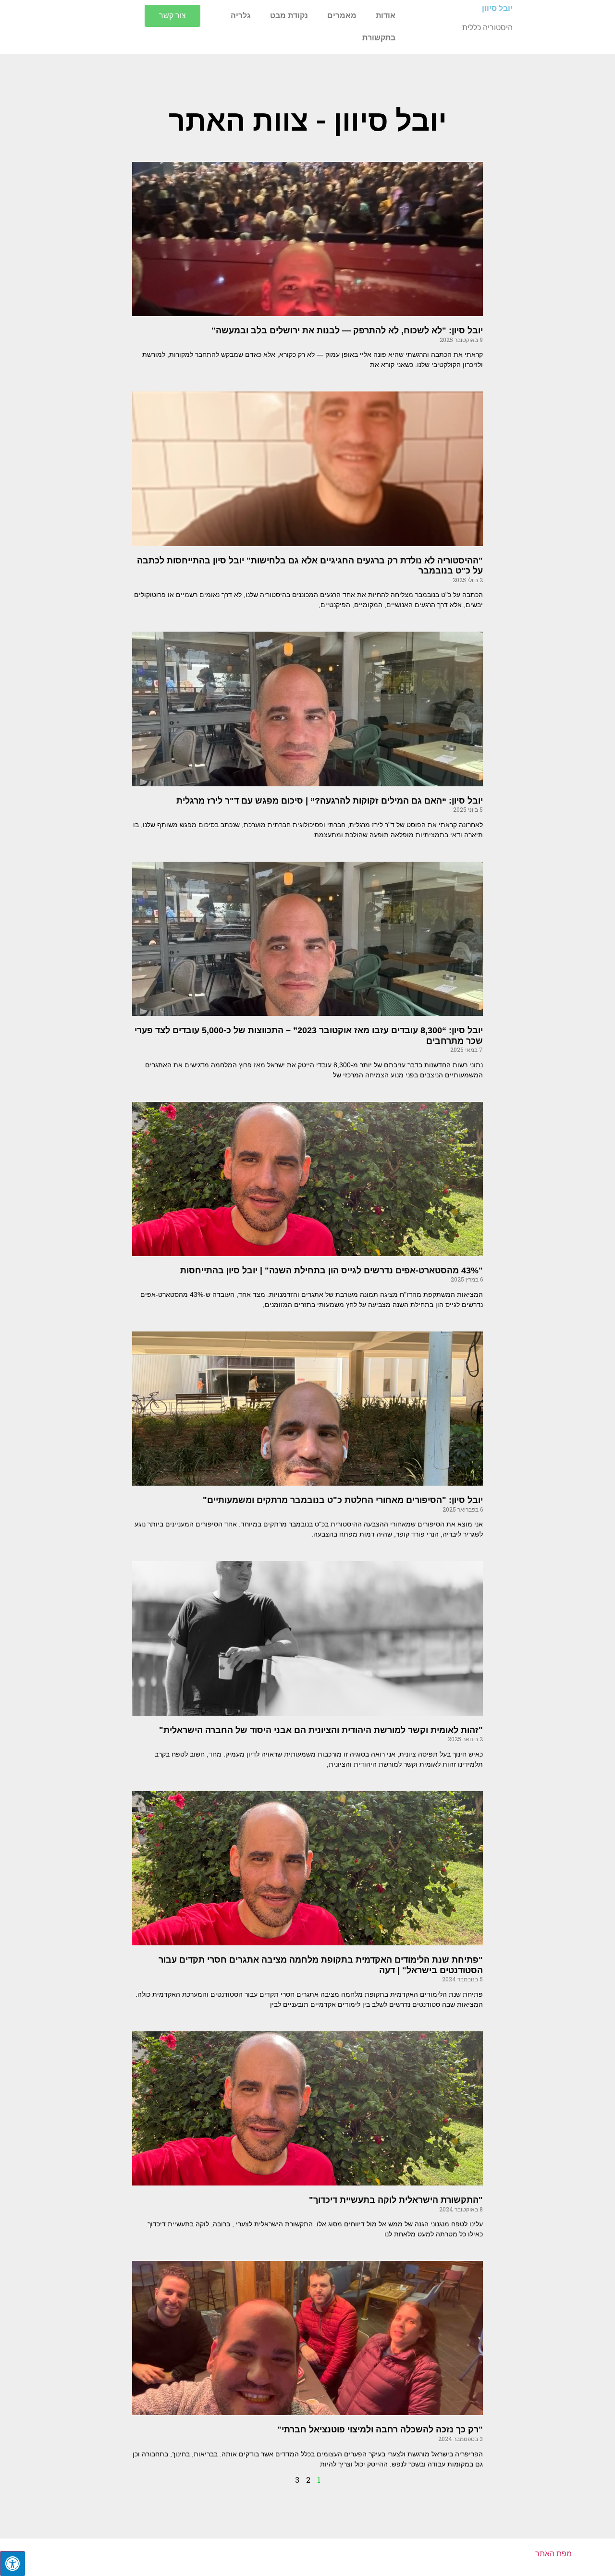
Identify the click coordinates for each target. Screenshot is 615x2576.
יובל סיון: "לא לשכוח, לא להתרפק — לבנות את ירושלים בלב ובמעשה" (347, 330)
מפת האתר (553, 2554)
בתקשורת (379, 38)
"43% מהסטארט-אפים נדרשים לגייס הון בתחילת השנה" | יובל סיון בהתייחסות (332, 1270)
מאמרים (342, 16)
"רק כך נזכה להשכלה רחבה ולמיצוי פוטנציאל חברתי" (380, 2429)
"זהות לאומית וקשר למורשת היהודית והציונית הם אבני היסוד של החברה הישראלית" (321, 1730)
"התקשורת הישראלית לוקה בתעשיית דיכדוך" (396, 2200)
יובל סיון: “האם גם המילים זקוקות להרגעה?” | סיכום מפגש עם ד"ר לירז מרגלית (330, 801)
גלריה (241, 16)
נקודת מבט (289, 16)
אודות (386, 16)
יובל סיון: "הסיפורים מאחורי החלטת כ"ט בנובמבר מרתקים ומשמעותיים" (343, 1500)
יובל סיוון (497, 8)
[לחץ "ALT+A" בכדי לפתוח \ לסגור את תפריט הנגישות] (12, 2564)
